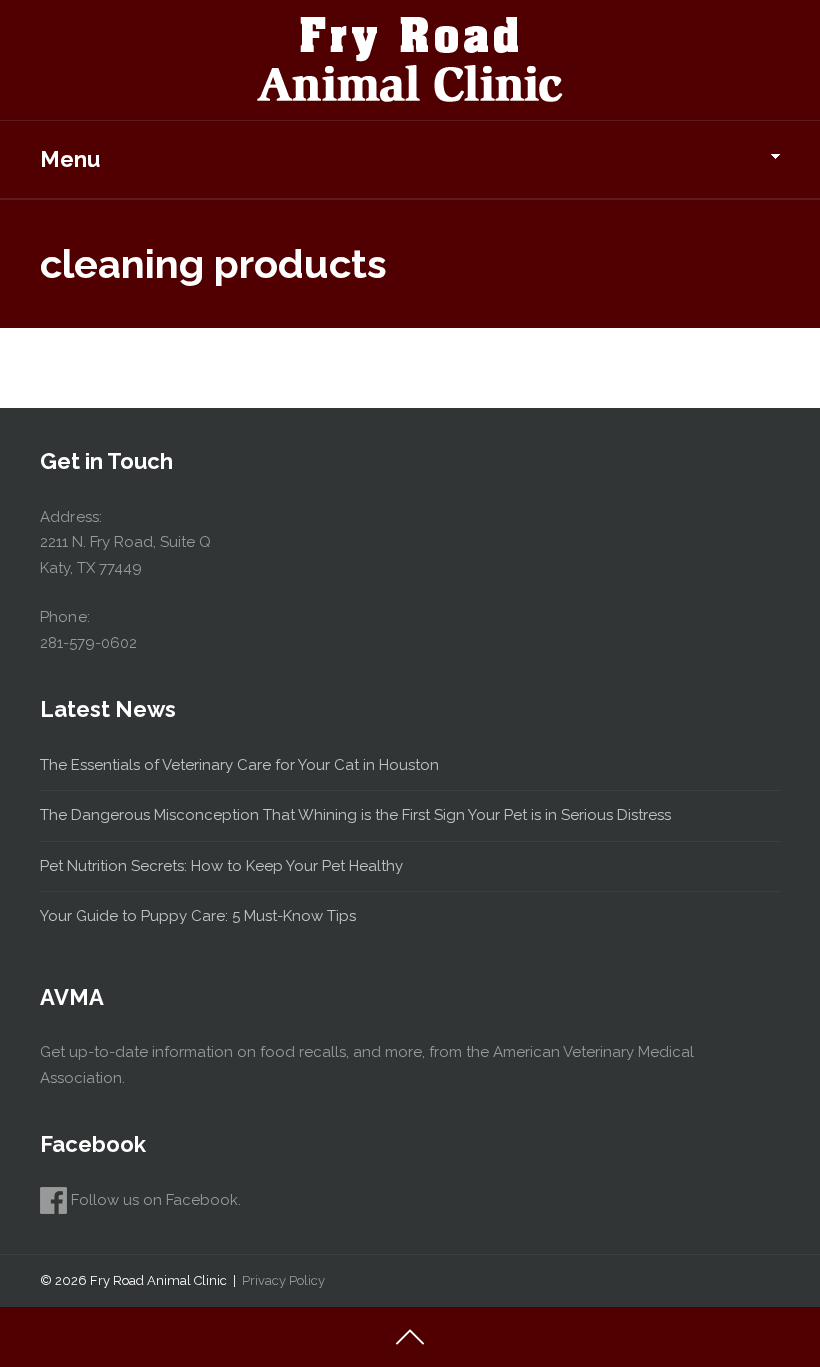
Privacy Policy (283, 1280)
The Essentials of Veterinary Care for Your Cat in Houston (239, 765)
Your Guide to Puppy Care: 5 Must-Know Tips (198, 916)
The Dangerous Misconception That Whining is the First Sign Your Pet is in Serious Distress (355, 815)
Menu (70, 159)
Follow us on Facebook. (154, 1200)
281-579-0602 (88, 643)
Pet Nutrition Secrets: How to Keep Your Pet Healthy (221, 866)
